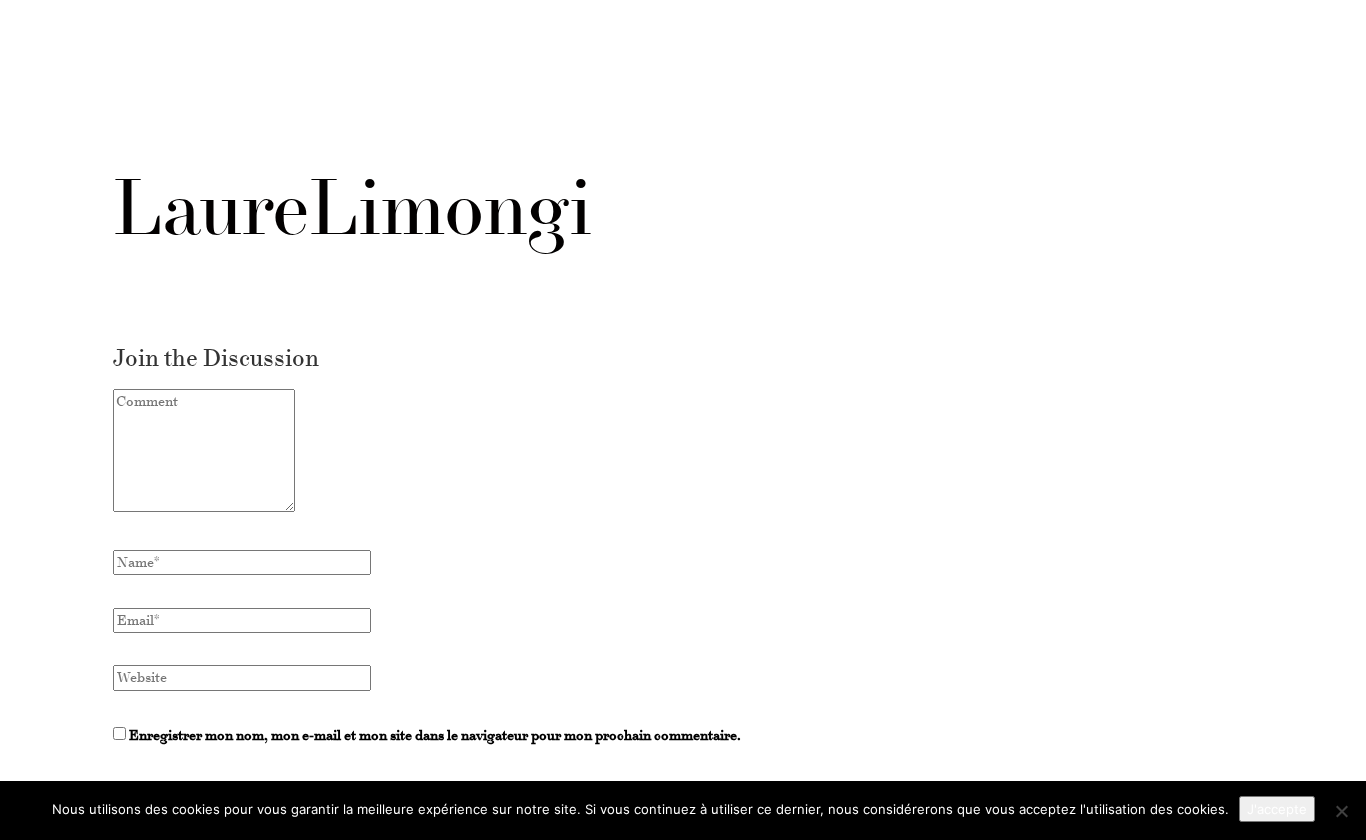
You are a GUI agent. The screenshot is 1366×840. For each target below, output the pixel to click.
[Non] (1341, 811)
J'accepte (1277, 809)
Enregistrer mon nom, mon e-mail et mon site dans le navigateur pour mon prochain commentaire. (435, 735)
